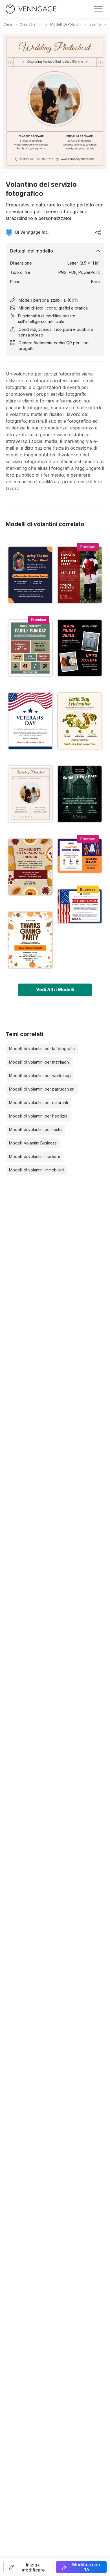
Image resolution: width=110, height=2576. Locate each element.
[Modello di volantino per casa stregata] (80, 794)
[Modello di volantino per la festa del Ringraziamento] (30, 940)
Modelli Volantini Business (33, 1143)
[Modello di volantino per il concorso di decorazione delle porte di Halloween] (30, 575)
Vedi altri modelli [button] (55, 989)
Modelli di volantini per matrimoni (39, 1062)
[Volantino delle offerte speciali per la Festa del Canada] (80, 575)
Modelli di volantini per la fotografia (42, 1049)
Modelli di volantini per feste (35, 1129)
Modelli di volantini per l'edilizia (38, 1116)
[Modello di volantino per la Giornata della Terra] (80, 721)
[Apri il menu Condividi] (98, 232)
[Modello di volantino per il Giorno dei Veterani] (30, 721)
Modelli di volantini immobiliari (36, 1170)
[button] (29, 2567)
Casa (8, 24)
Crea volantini (31, 24)
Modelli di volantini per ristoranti (38, 1102)
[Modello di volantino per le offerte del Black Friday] (80, 648)
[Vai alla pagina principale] (31, 9)
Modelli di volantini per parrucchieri (42, 1089)
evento (95, 24)
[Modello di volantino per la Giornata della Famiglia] (30, 648)
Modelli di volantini (66, 24)
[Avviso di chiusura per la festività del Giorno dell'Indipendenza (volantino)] (80, 906)
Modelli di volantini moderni (34, 1156)
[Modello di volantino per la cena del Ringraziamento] (30, 867)
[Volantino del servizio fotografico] (30, 794)
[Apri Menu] (98, 9)
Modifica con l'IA (86, 2567)
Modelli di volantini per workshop (40, 1076)
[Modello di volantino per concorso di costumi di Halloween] (80, 856)
